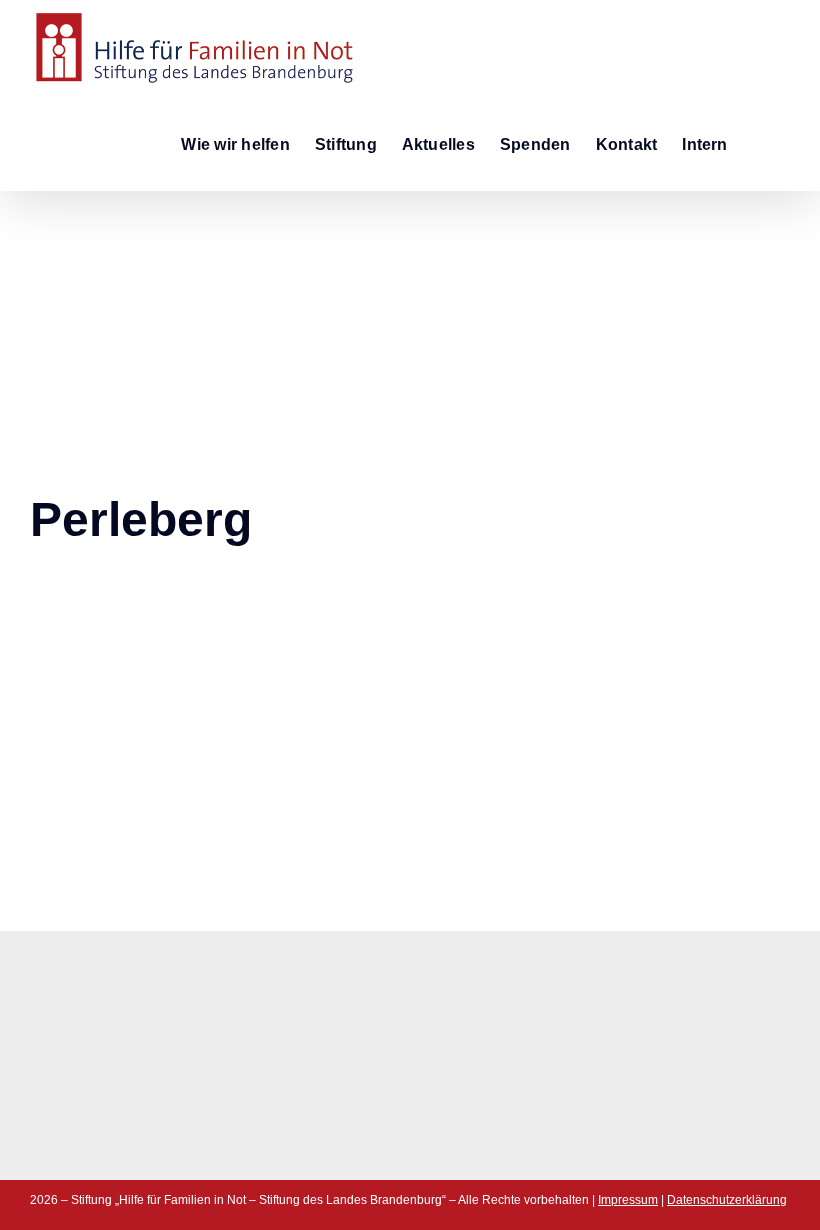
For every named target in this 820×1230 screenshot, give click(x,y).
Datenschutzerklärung (727, 1200)
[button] (759, 143)
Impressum (628, 1200)
